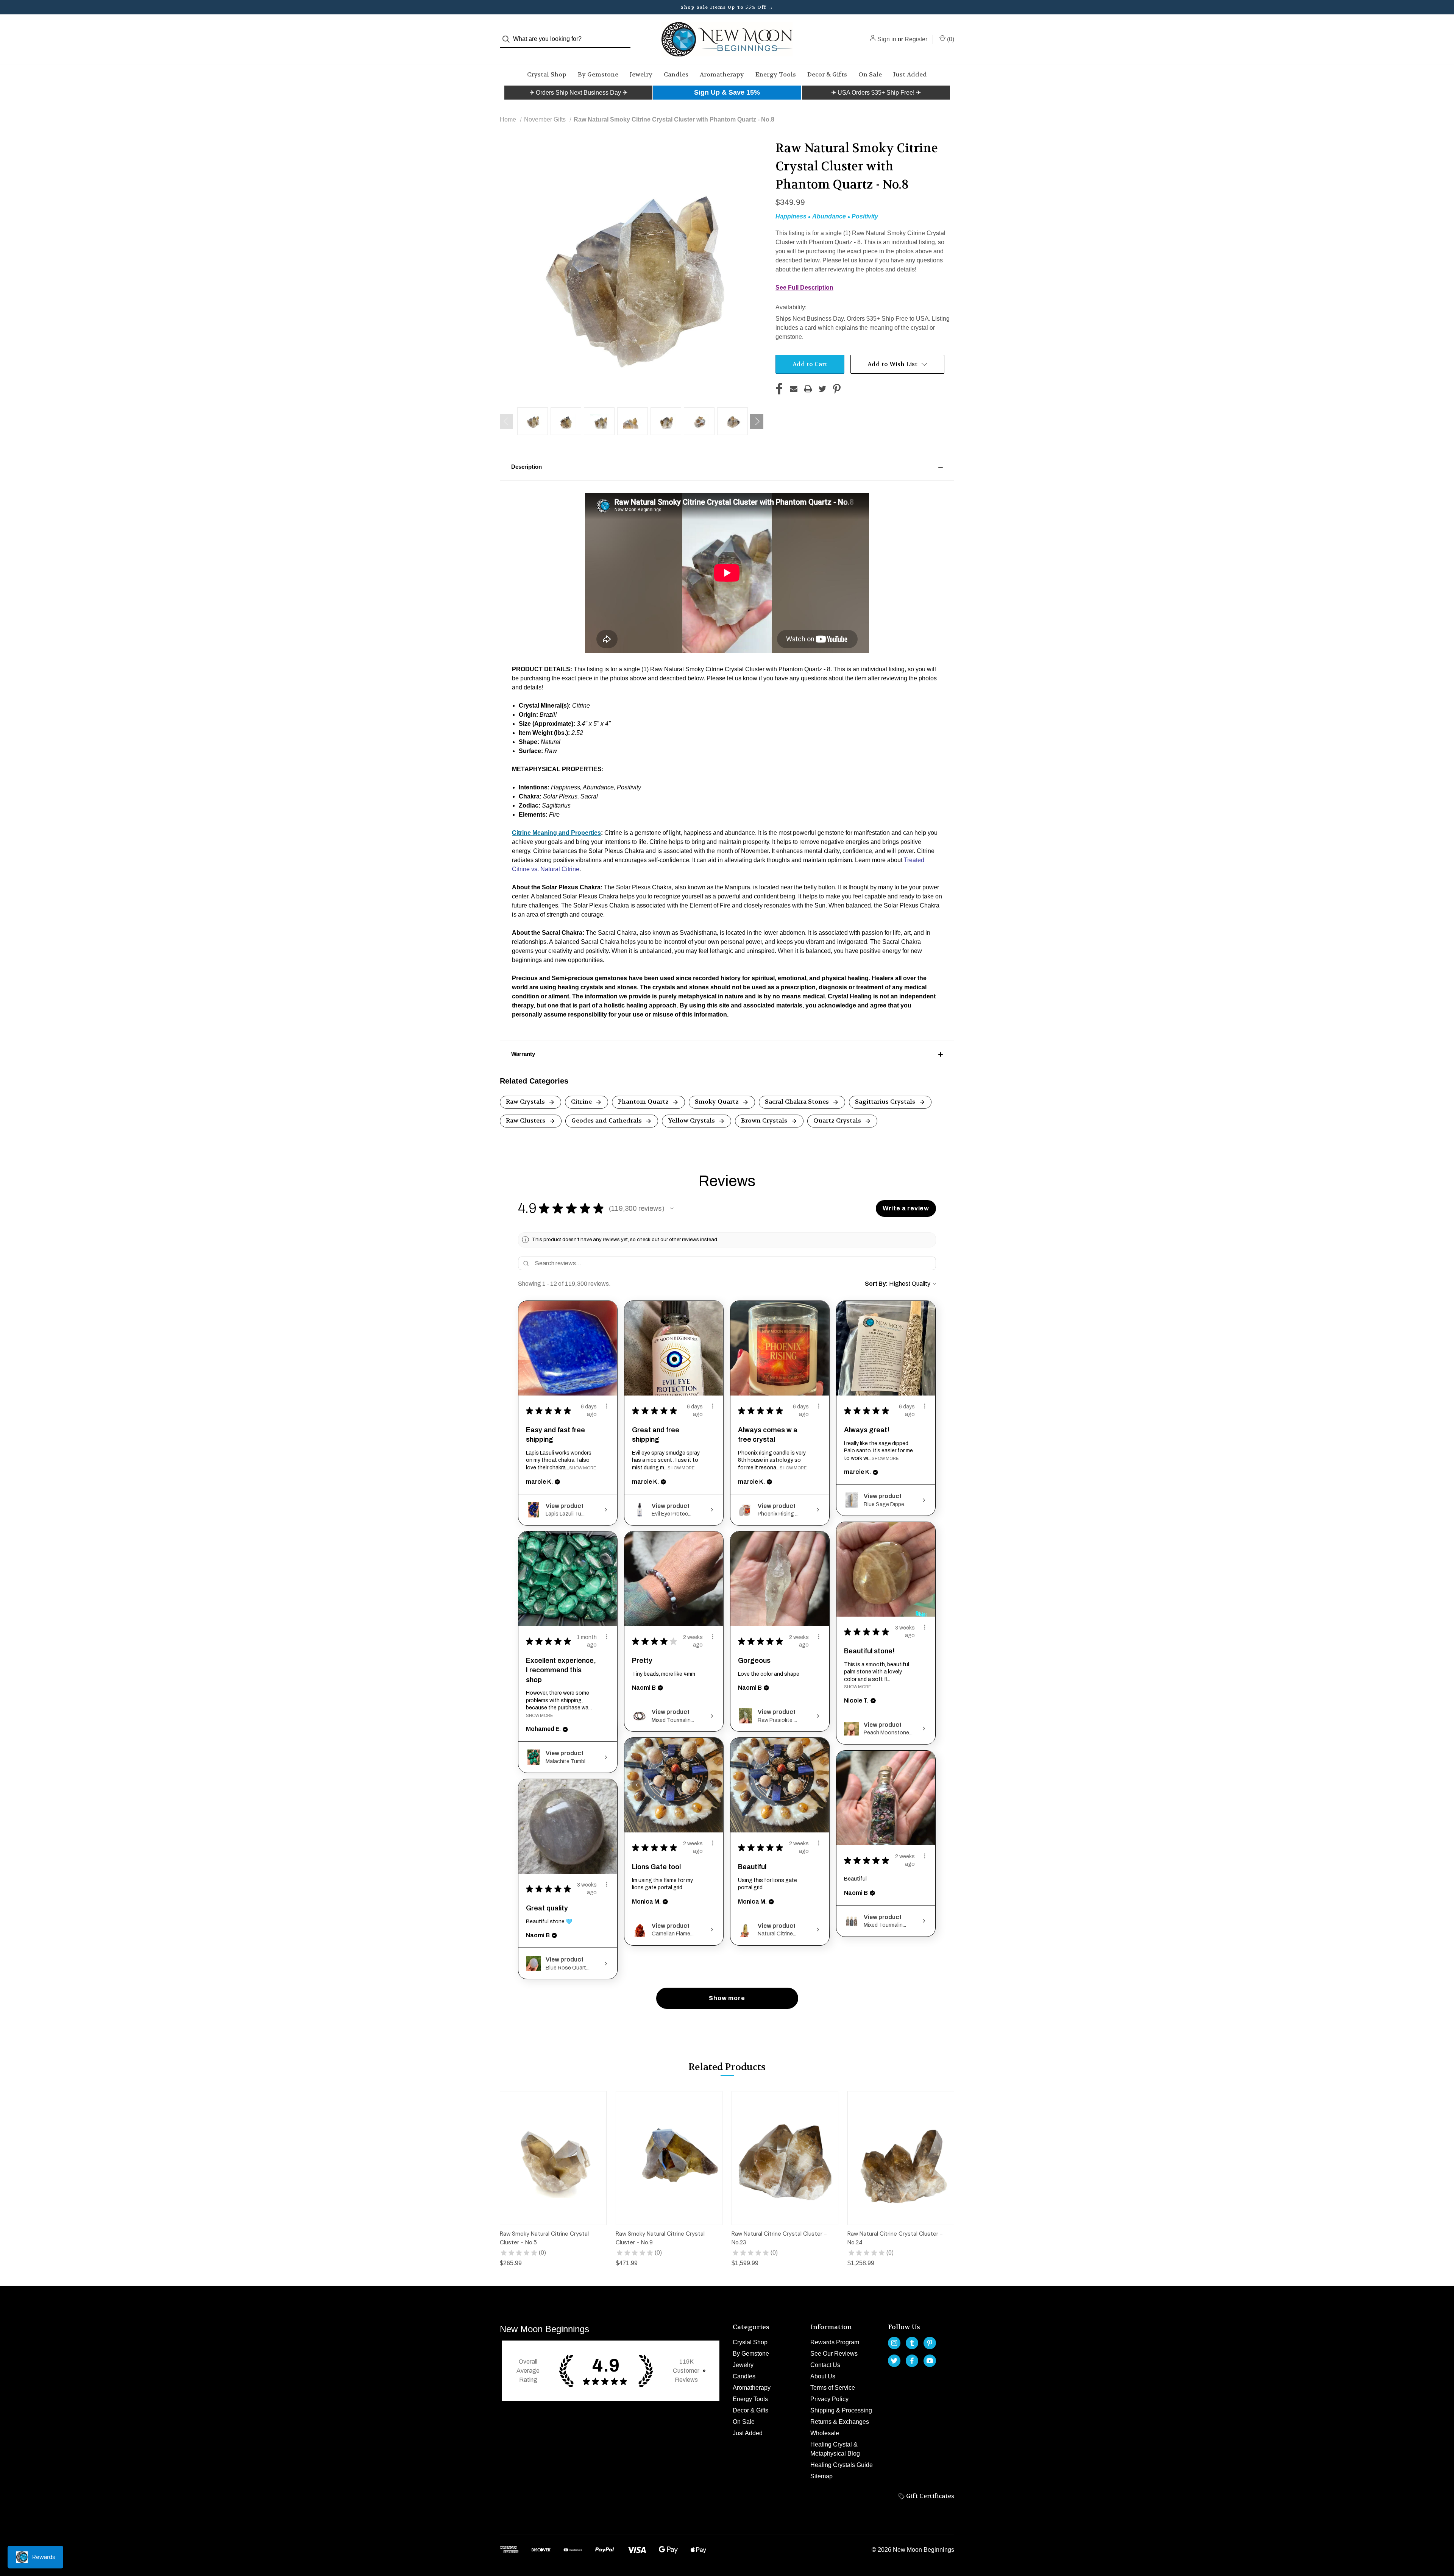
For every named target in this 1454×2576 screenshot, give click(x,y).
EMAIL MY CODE (729, 1331)
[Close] (832, 1189)
